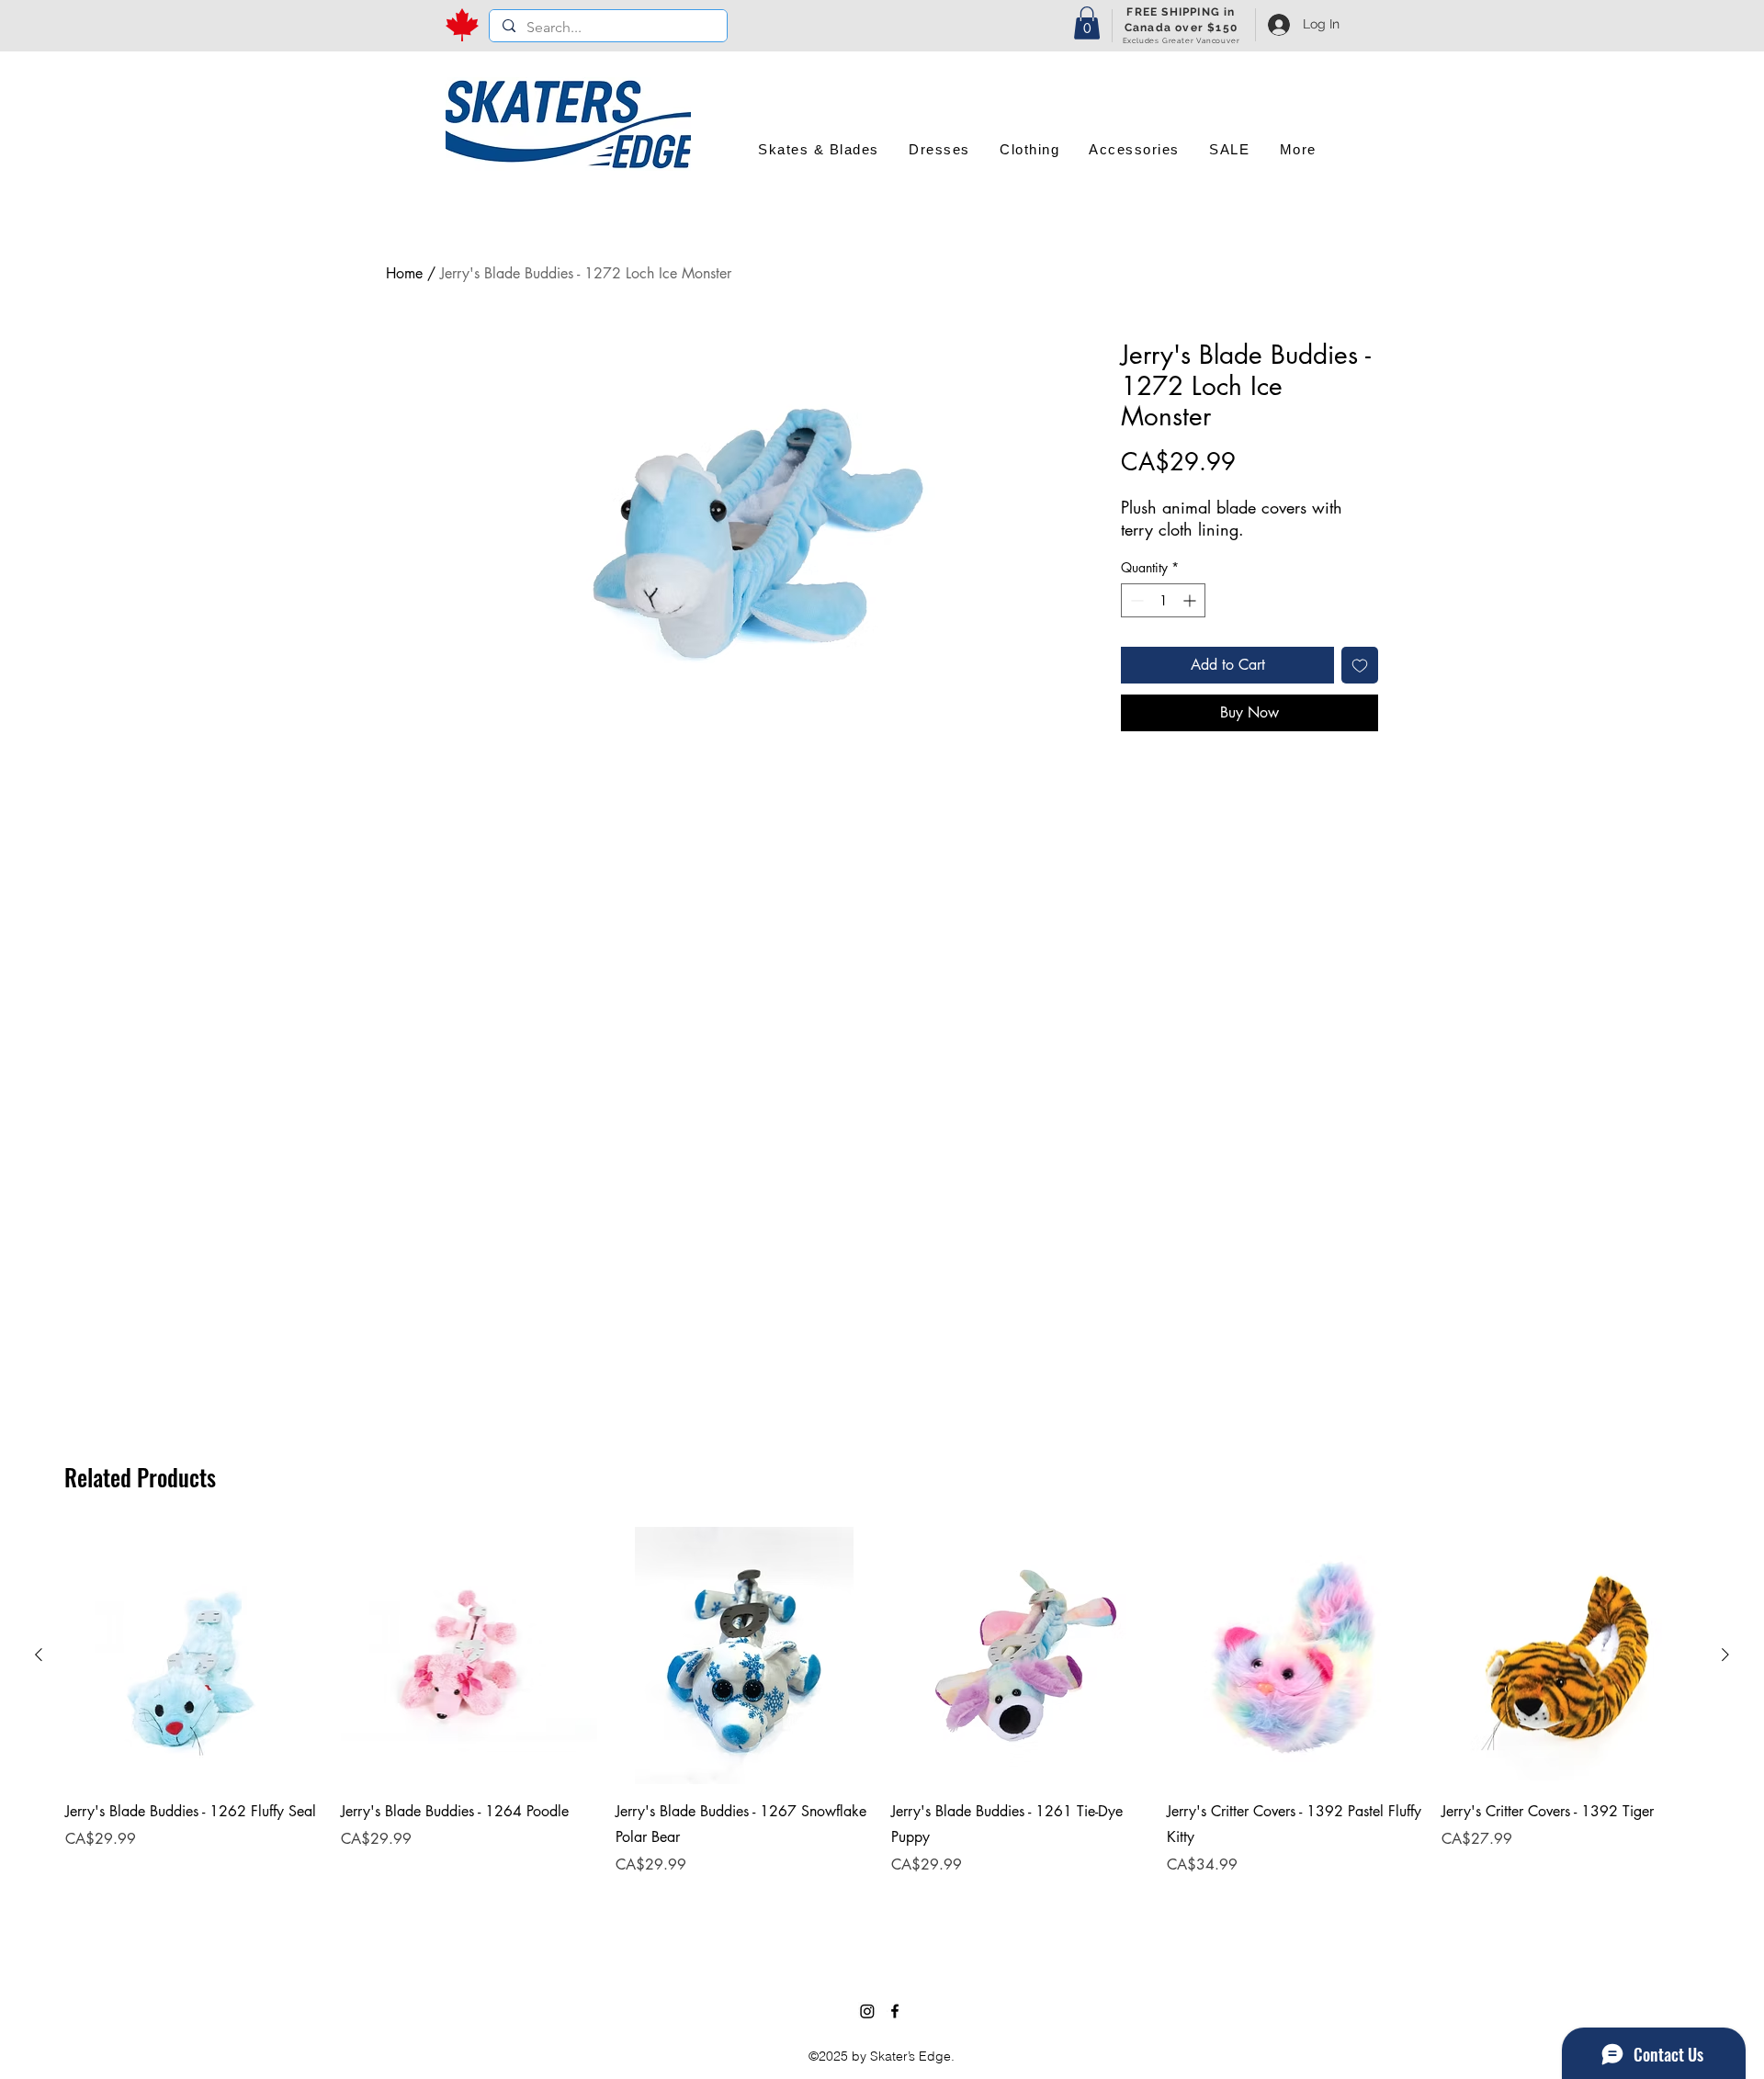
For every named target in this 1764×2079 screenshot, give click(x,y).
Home (404, 273)
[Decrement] (1135, 600)
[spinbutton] (1163, 600)
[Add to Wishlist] (1360, 665)
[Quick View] (194, 1655)
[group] (882, 1725)
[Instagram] (867, 2011)
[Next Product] (1725, 1655)
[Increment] (1191, 600)
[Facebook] (895, 2011)
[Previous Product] (39, 1655)
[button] (1087, 23)
